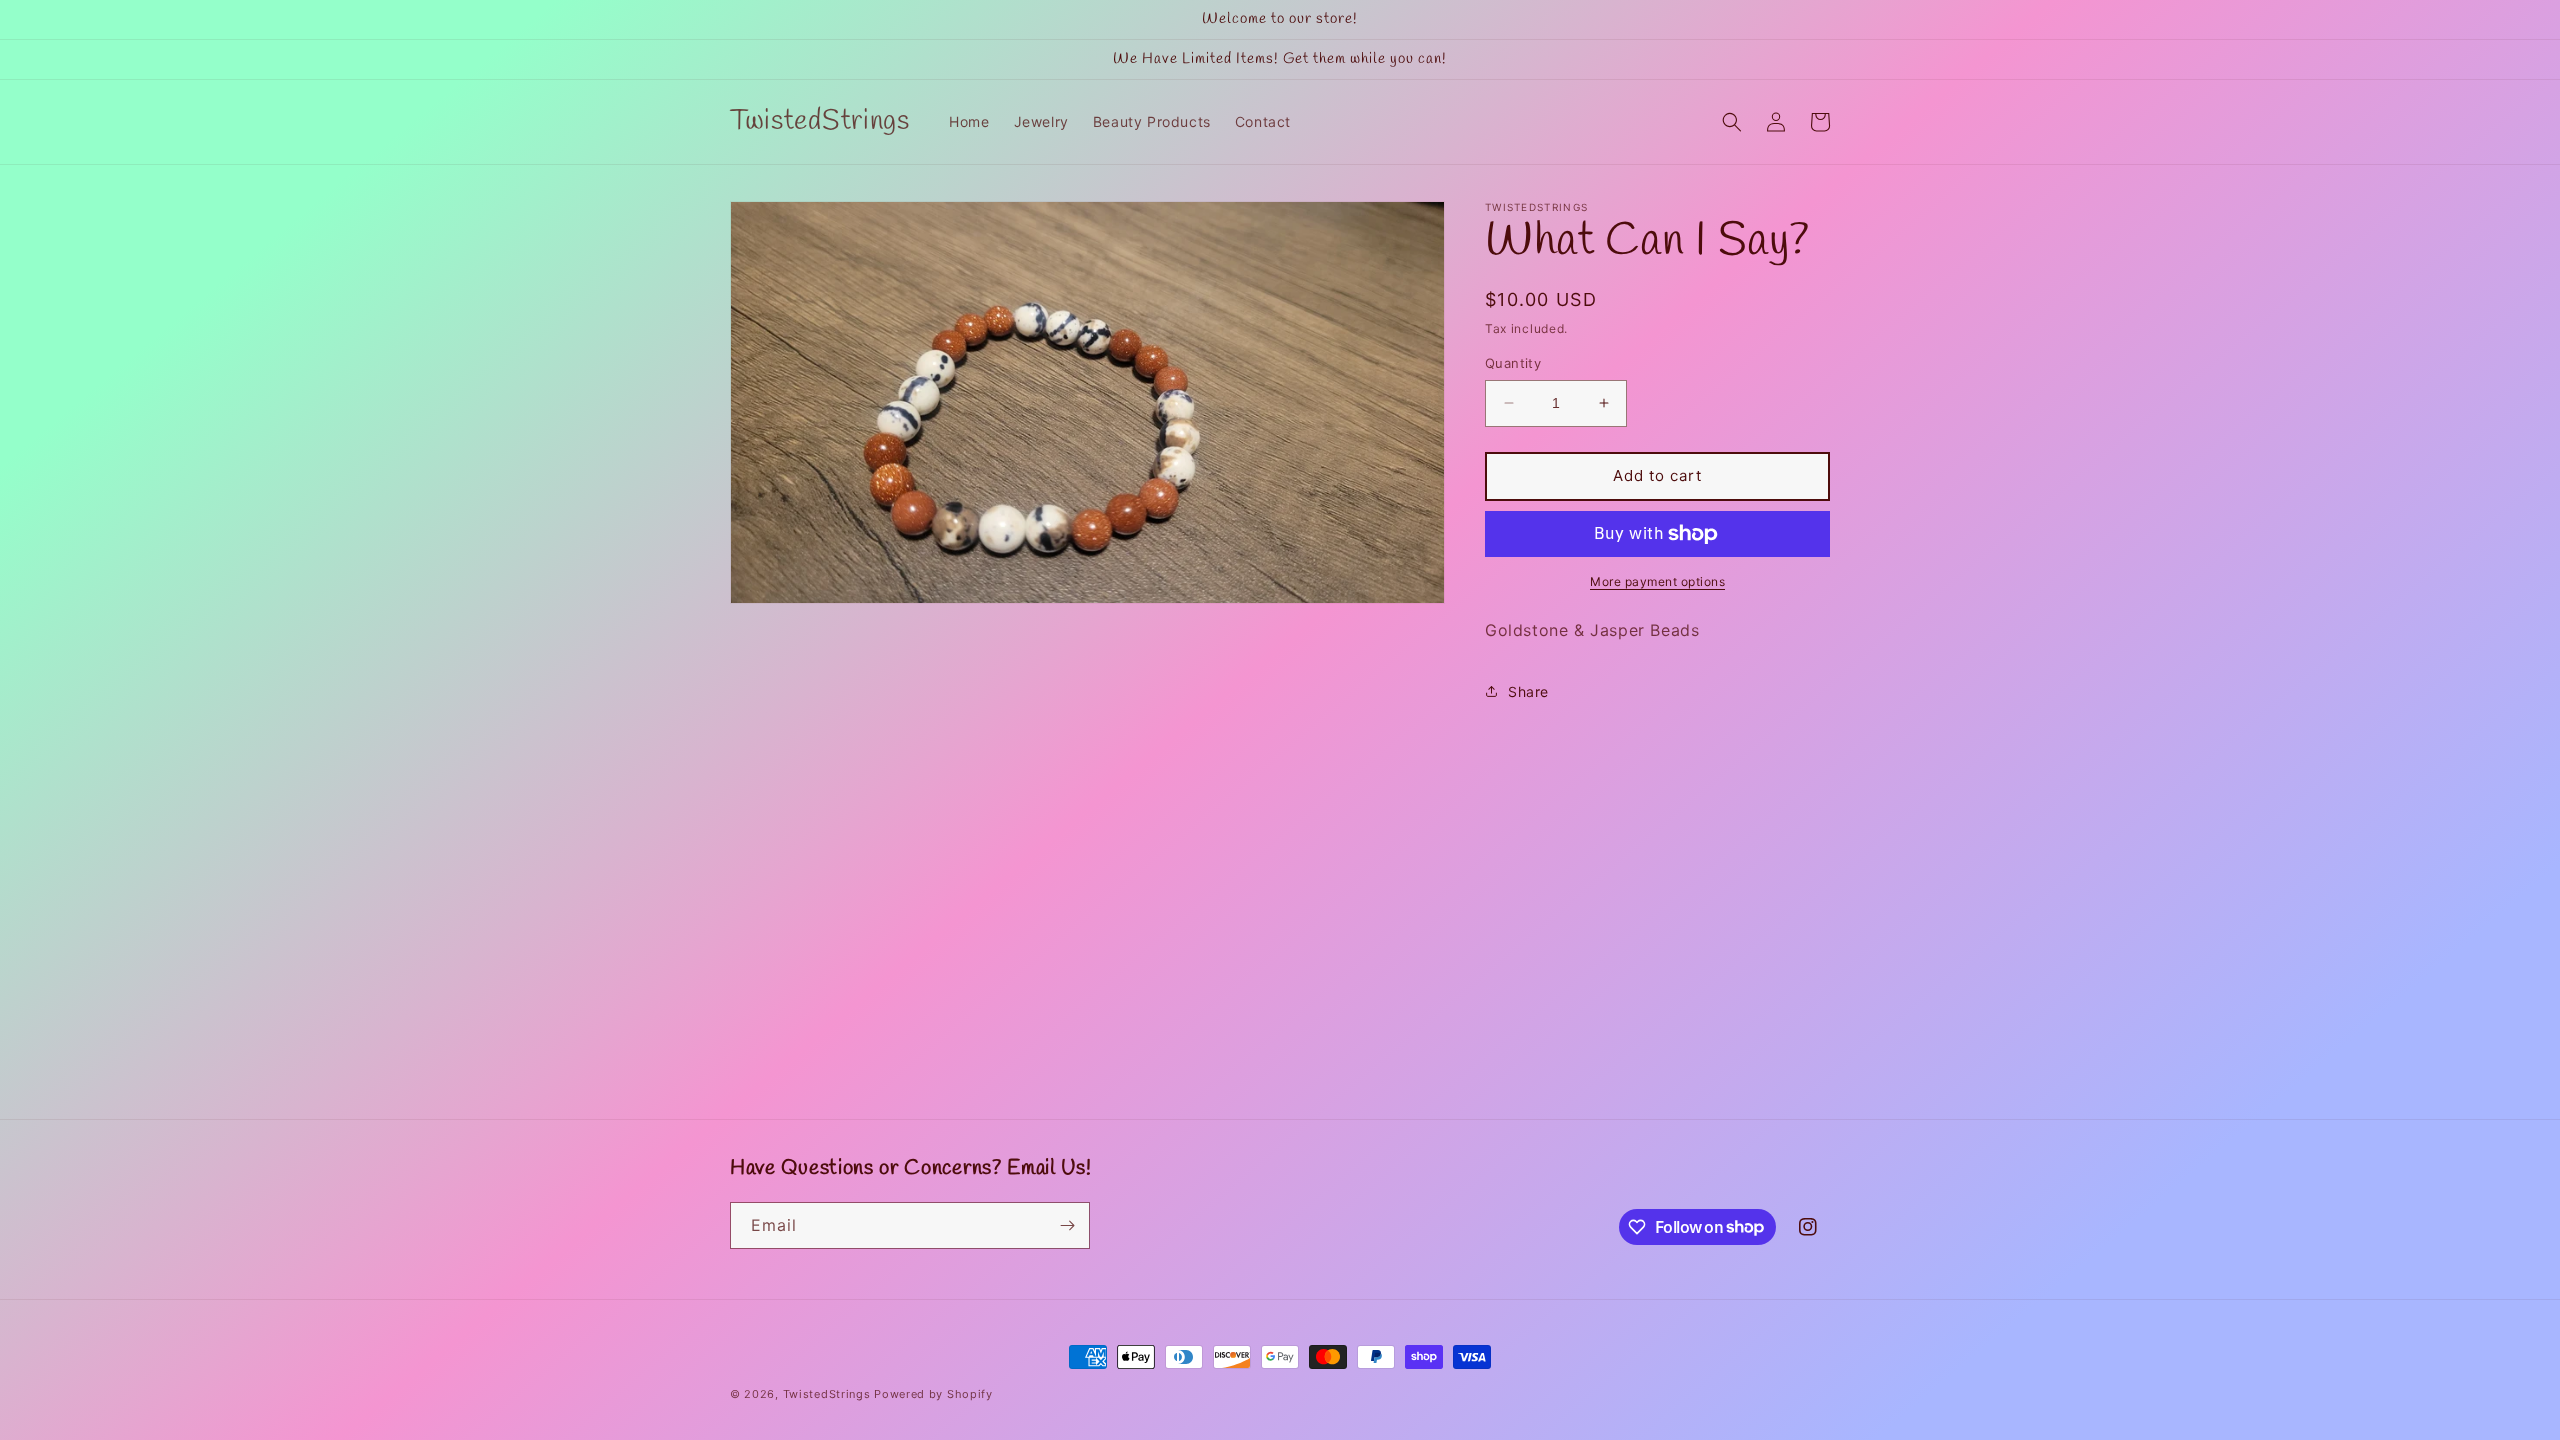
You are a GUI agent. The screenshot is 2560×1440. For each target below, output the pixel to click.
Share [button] (1528, 691)
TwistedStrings (827, 1394)
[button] (1732, 122)
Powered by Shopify (933, 1394)
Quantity (1513, 363)
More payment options (1657, 581)
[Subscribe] (1067, 1225)
